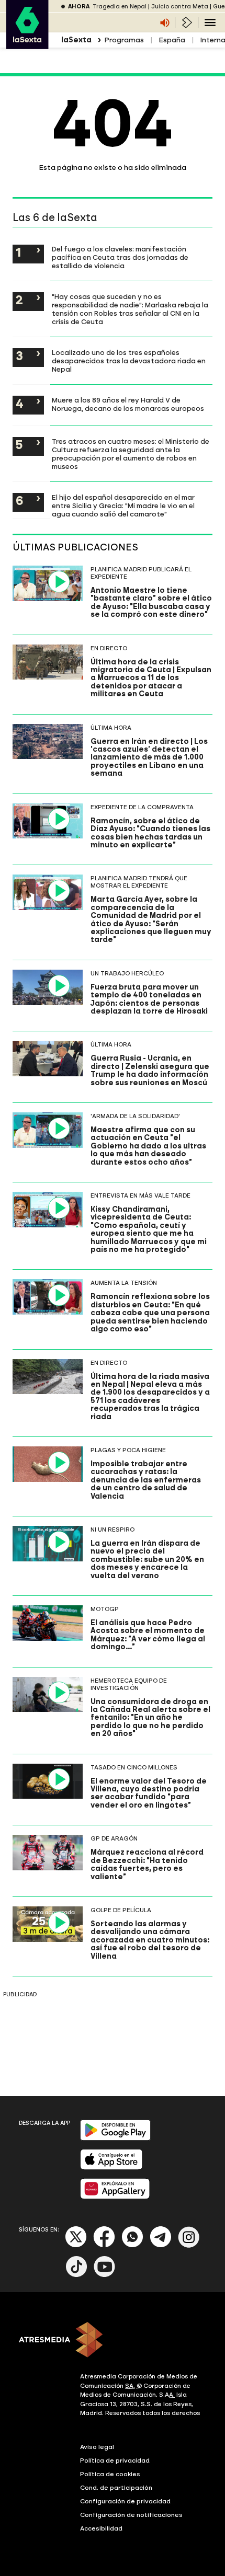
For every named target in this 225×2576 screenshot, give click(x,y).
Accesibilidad (101, 2528)
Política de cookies (110, 2474)
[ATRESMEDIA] (113, 2341)
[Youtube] (105, 2275)
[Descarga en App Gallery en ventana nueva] (115, 2197)
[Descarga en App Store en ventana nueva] (111, 2167)
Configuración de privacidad (125, 2501)
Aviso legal (97, 2447)
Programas (124, 40)
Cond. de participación (116, 2488)
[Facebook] (104, 2245)
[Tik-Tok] (76, 2275)
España (172, 40)
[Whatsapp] (132, 2245)
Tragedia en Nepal (120, 7)
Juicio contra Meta (180, 7)
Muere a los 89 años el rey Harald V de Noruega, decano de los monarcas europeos (128, 404)
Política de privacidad (115, 2460)
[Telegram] (161, 2245)
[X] (76, 2245)
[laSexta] (27, 44)
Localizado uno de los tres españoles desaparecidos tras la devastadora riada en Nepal (129, 361)
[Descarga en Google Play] (115, 2138)
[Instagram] (189, 2245)
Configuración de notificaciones (131, 2515)
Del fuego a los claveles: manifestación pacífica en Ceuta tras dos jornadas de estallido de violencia (120, 257)
